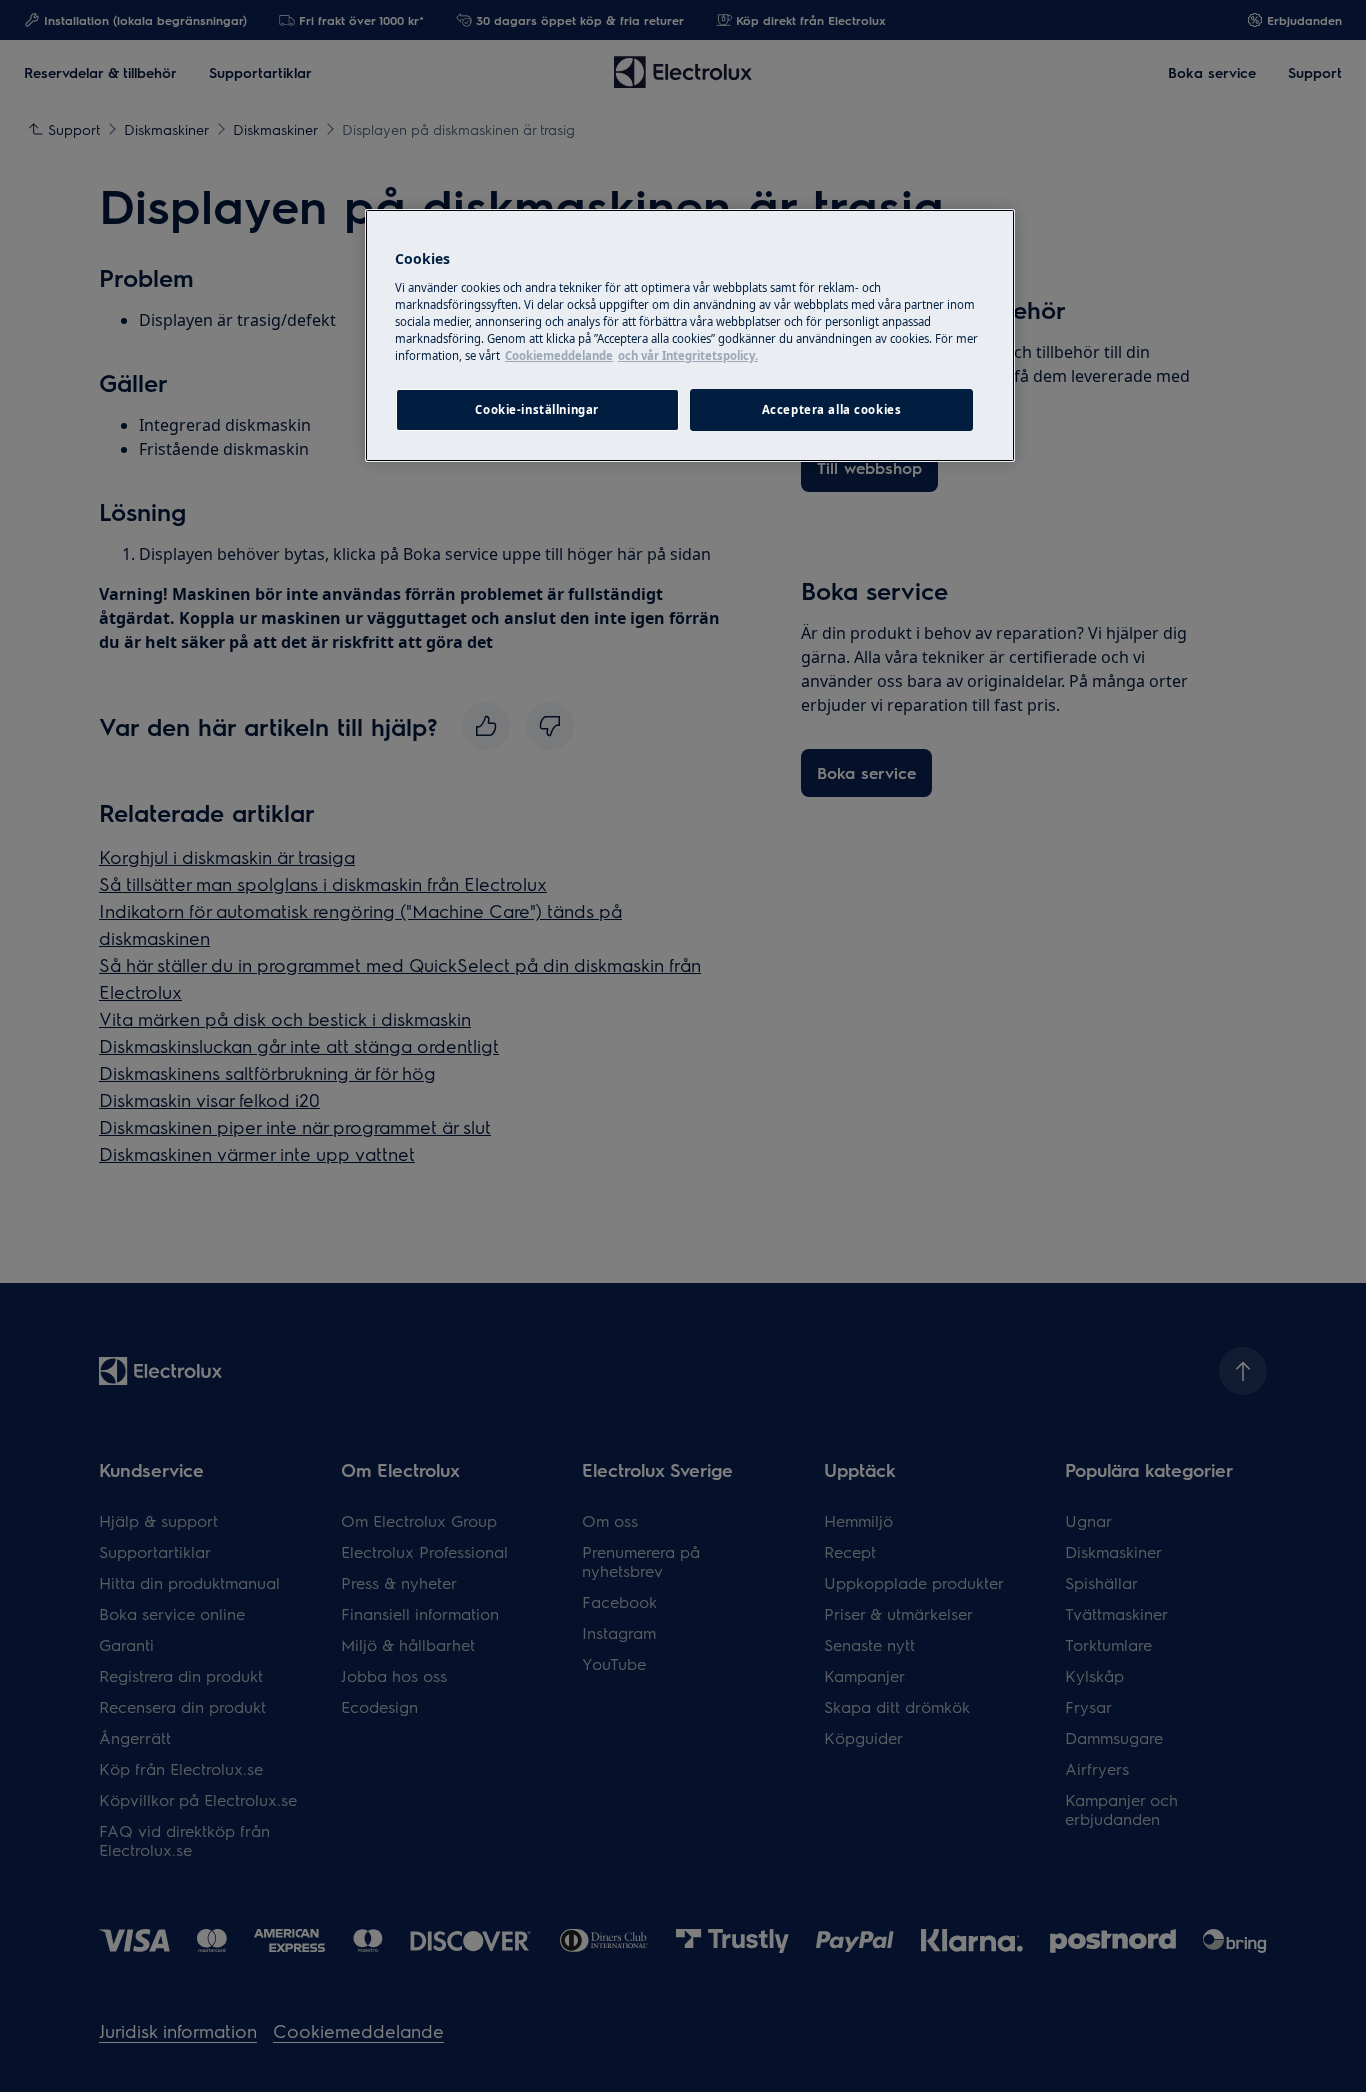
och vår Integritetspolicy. (688, 355)
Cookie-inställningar (536, 409)
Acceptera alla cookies (832, 409)
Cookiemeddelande (559, 355)
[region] (690, 335)
